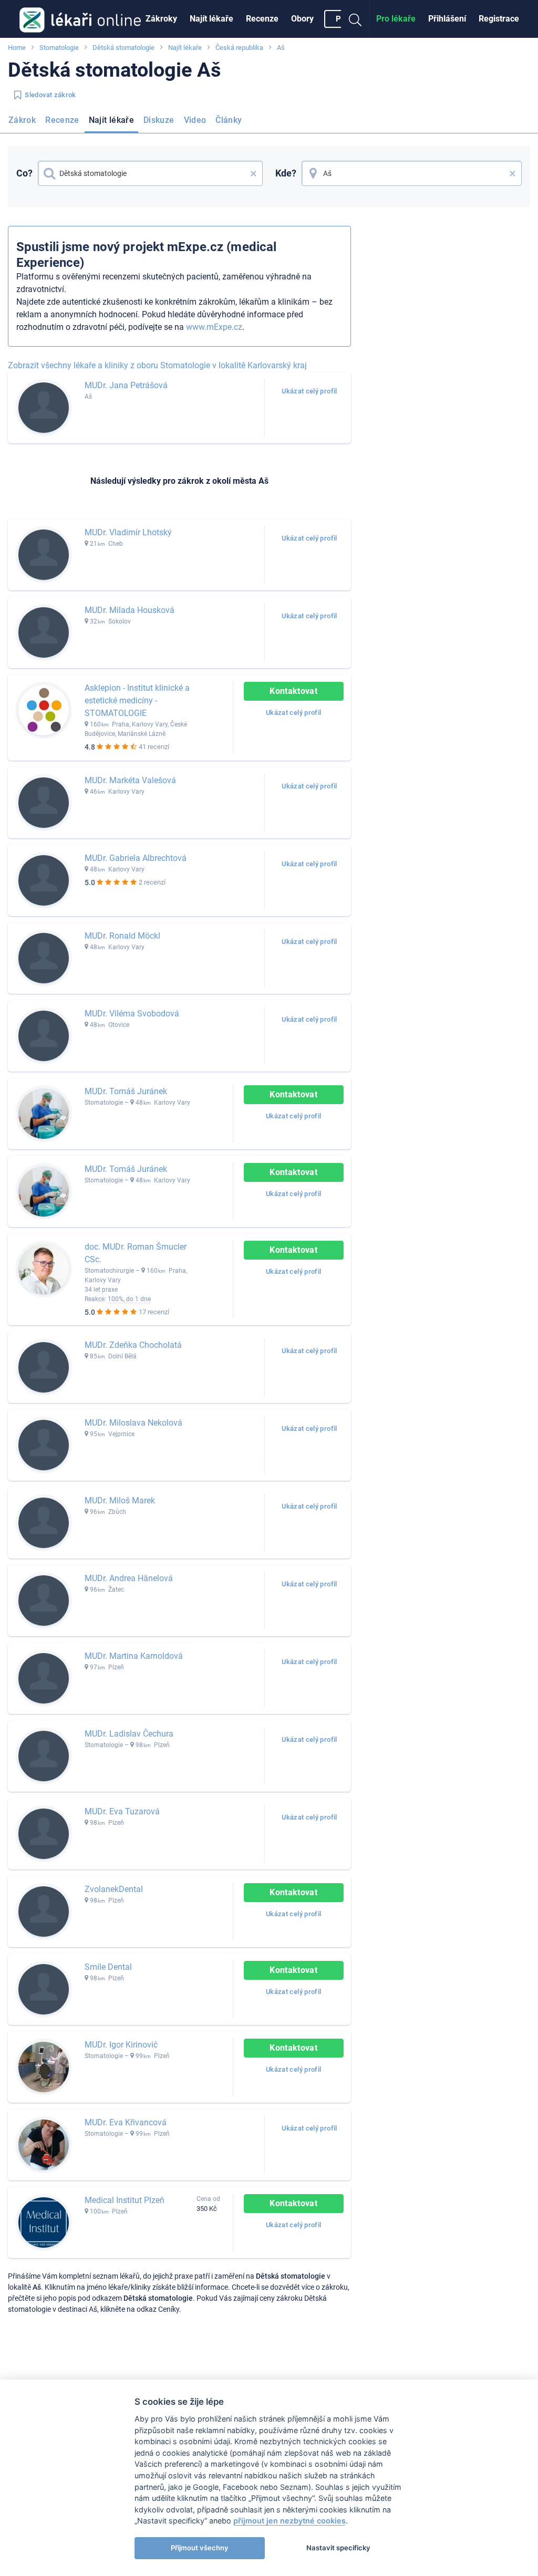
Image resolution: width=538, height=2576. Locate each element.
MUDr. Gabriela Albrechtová (136, 858)
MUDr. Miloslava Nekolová (133, 1423)
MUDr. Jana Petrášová (126, 385)
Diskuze (159, 120)
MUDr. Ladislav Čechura (129, 1734)
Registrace (499, 19)
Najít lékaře (211, 19)
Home (17, 48)
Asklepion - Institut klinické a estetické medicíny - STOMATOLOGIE (137, 700)
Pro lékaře (396, 19)
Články (229, 120)
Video (195, 120)
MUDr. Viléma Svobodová (132, 1014)
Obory (302, 19)
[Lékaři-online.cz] (80, 19)
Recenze (262, 19)
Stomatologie (59, 48)
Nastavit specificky (338, 2548)
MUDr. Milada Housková (130, 610)
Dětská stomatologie (123, 48)
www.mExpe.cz (214, 327)
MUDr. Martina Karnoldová (134, 1656)
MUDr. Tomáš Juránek (126, 1091)
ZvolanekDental (114, 1889)
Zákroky (161, 19)
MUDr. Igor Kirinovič (121, 2045)
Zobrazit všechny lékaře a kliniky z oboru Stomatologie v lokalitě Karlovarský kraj (157, 365)
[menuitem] (161, 19)
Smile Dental (108, 1967)
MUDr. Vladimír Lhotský (128, 532)
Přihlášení (447, 19)
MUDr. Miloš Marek (120, 1500)
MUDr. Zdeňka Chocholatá (133, 1345)
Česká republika (239, 48)
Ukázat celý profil (309, 391)
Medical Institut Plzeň (125, 2200)
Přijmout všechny (200, 2548)
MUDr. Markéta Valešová (130, 780)
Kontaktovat (293, 691)
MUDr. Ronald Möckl (122, 936)
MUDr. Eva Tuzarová (122, 1811)
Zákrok (22, 120)
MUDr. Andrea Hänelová (129, 1578)
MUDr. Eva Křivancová (126, 2122)
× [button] (254, 173)
